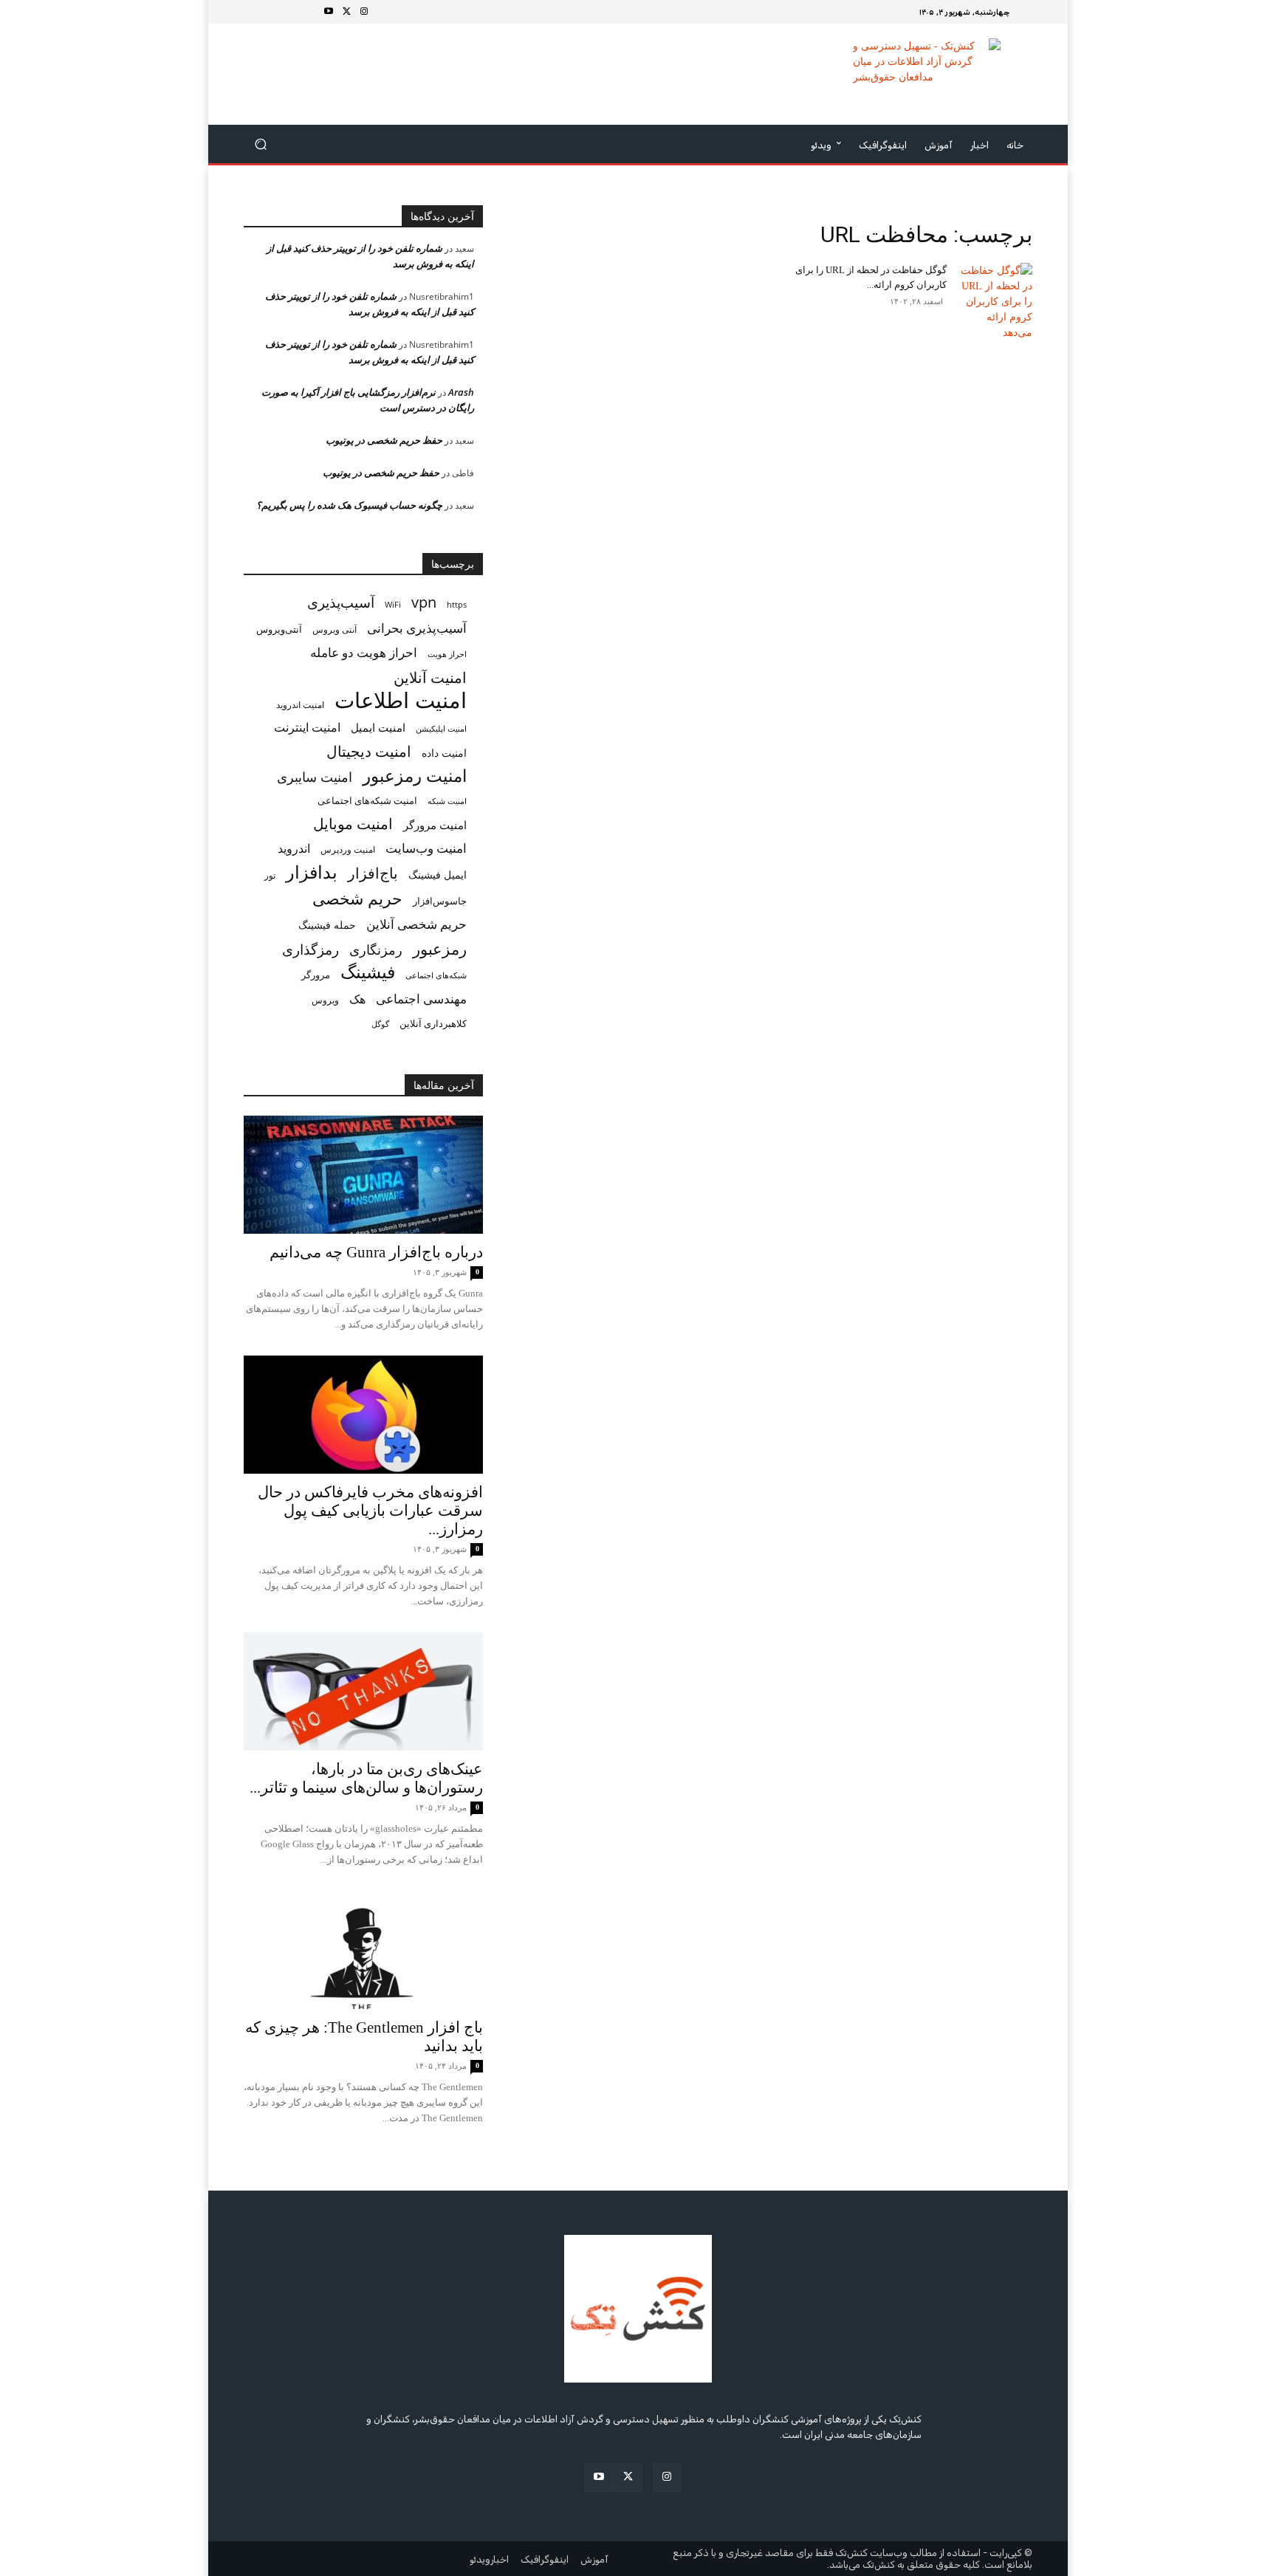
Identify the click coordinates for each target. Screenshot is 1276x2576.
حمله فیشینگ (327, 925)
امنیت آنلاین (430, 677)
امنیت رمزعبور (415, 776)
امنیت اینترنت (307, 728)
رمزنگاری (376, 949)
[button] (261, 144)
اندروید (294, 849)
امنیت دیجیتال (369, 751)
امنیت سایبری (315, 777)
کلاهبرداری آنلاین (433, 1023)
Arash (461, 392)
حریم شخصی (357, 898)
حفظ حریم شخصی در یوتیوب (384, 440)
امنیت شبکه (447, 801)
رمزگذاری (311, 949)
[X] (346, 12)
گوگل (380, 1024)
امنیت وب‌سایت (426, 848)
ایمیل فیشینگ (438, 875)
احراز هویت (447, 654)
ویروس (325, 1000)
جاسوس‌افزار (440, 901)
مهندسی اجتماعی (421, 999)
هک (357, 999)
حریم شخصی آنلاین (416, 924)
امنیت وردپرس (348, 849)
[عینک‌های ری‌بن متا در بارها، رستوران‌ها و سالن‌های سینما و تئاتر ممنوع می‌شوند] (363, 1691)
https (457, 605)
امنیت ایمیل (378, 727)
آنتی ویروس (335, 629)
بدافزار (312, 872)
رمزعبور (440, 948)
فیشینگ (368, 972)
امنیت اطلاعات (401, 700)
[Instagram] (364, 12)
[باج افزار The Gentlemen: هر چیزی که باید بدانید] (363, 1950)
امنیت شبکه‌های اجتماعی (367, 800)
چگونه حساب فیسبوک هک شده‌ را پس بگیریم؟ (349, 505)
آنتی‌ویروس (279, 629)
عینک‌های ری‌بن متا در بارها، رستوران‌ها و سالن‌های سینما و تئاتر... (366, 1778)
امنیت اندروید (300, 705)
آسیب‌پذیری (341, 602)
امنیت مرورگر (435, 825)
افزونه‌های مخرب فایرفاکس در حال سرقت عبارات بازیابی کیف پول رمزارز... (370, 1511)
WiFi (393, 604)
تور (270, 875)
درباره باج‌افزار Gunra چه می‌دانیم (376, 1252)
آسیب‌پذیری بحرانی (417, 628)
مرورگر (316, 975)
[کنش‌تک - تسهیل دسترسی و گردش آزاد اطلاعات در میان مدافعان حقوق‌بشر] (926, 74)
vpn (424, 602)
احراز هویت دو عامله (364, 652)
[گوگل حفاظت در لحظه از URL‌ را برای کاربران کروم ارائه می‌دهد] (995, 302)
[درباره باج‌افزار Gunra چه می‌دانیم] (363, 1175)
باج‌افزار (373, 873)
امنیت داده (444, 753)
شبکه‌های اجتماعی (436, 975)
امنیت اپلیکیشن (441, 728)
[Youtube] (329, 12)
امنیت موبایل (353, 824)
